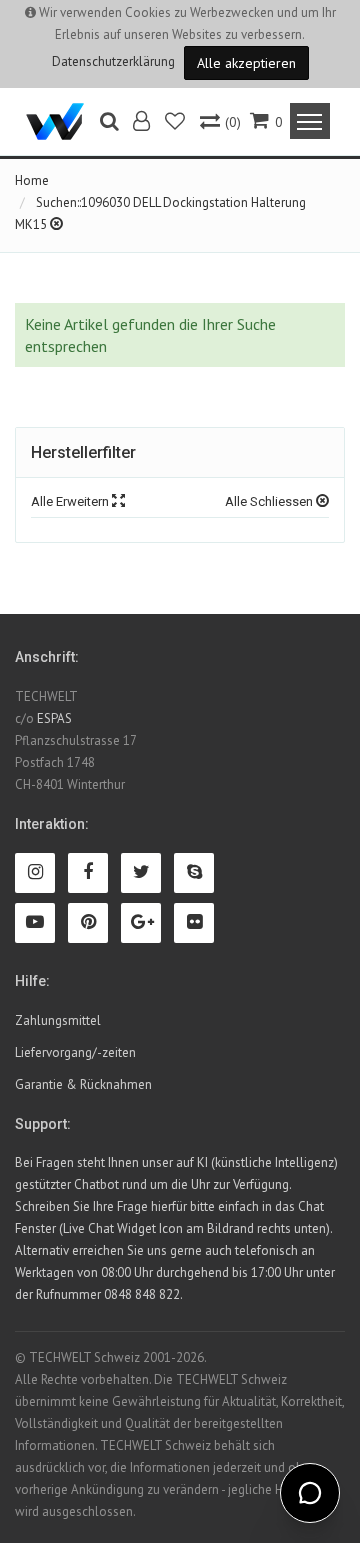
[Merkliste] (176, 123)
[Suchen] (109, 123)
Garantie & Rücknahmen (83, 1084)
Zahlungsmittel (58, 1020)
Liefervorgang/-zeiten (75, 1052)
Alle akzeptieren (246, 63)
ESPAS (54, 718)
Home (32, 180)
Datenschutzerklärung (113, 61)
